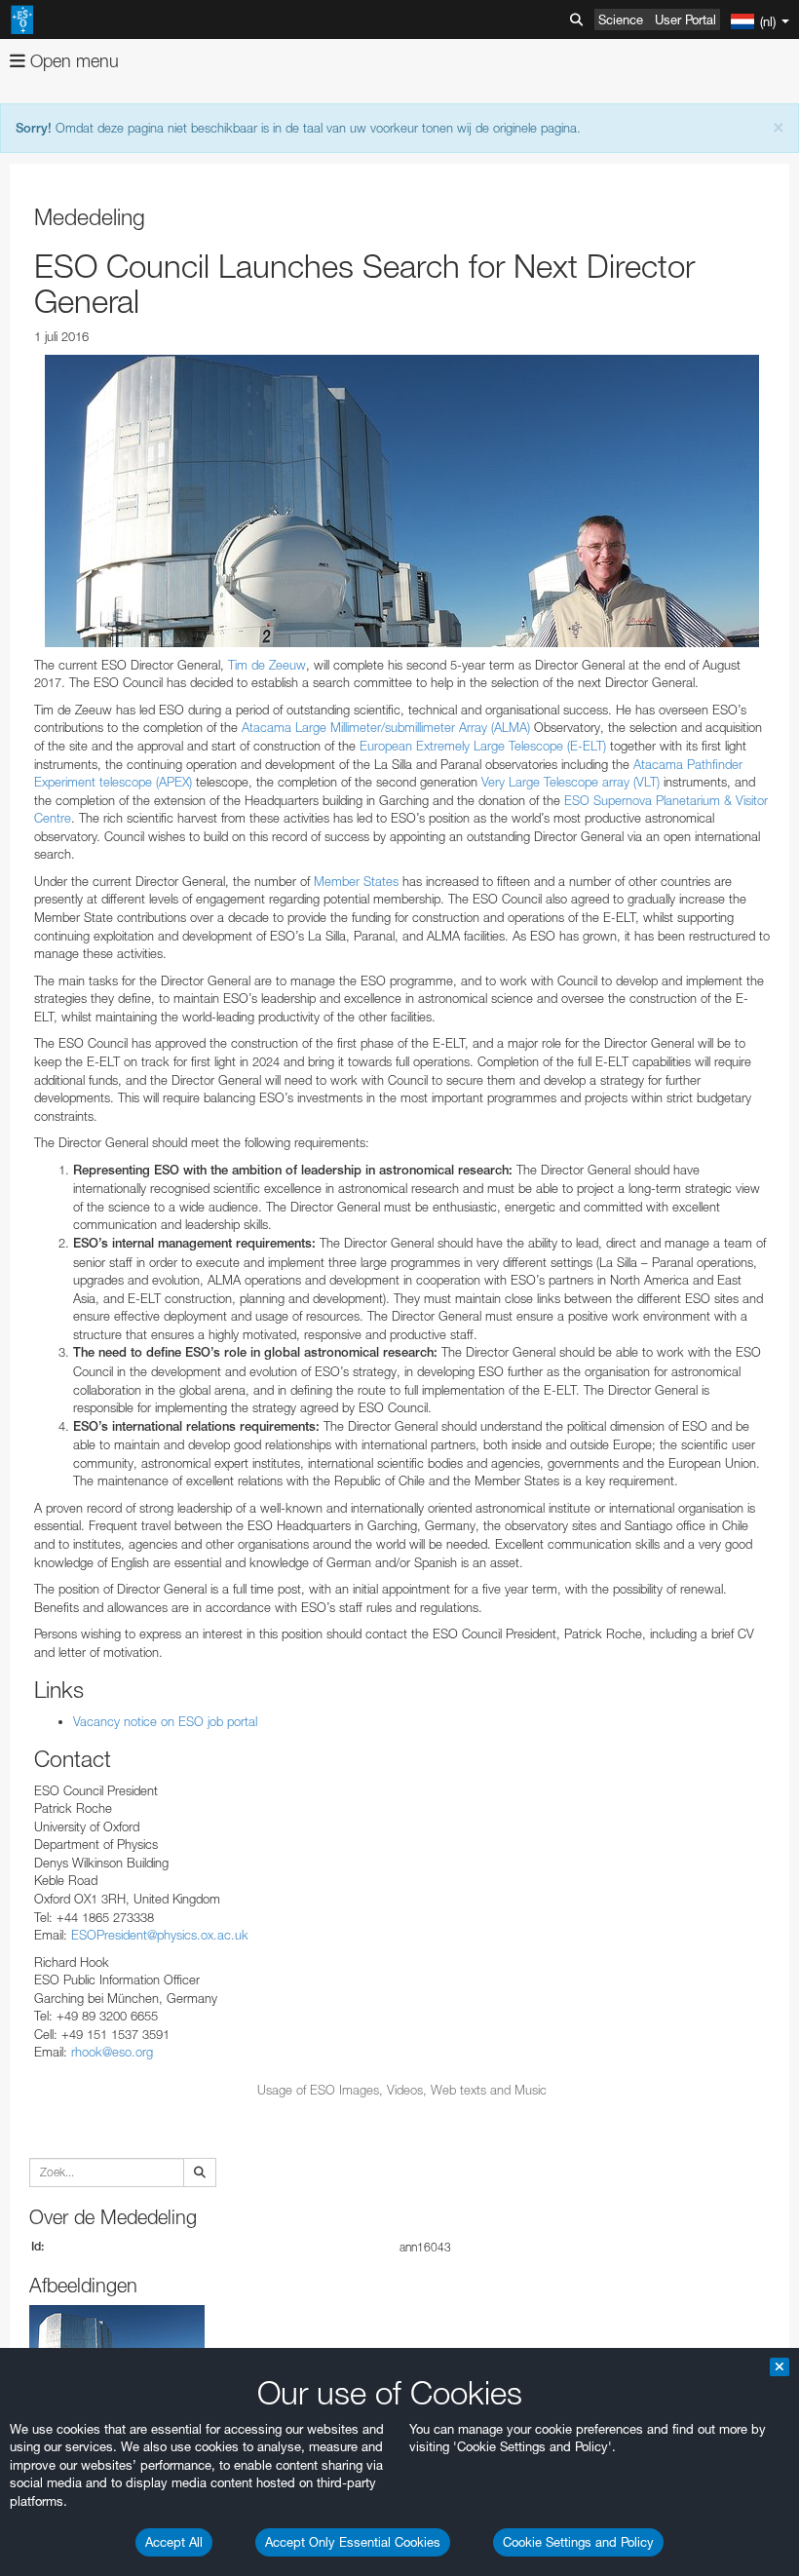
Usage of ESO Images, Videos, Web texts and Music (402, 2090)
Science (621, 19)
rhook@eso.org (112, 2052)
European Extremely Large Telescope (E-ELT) (483, 746)
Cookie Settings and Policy (578, 2542)
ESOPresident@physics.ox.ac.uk (160, 1935)
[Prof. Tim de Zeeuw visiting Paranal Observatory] (402, 501)
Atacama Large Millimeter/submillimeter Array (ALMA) (386, 727)
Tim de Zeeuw (267, 665)
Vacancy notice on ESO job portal (165, 1721)
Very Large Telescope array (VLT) (571, 782)
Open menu (72, 61)
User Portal (685, 19)
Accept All (174, 2542)
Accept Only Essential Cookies (353, 2542)
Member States (356, 881)
